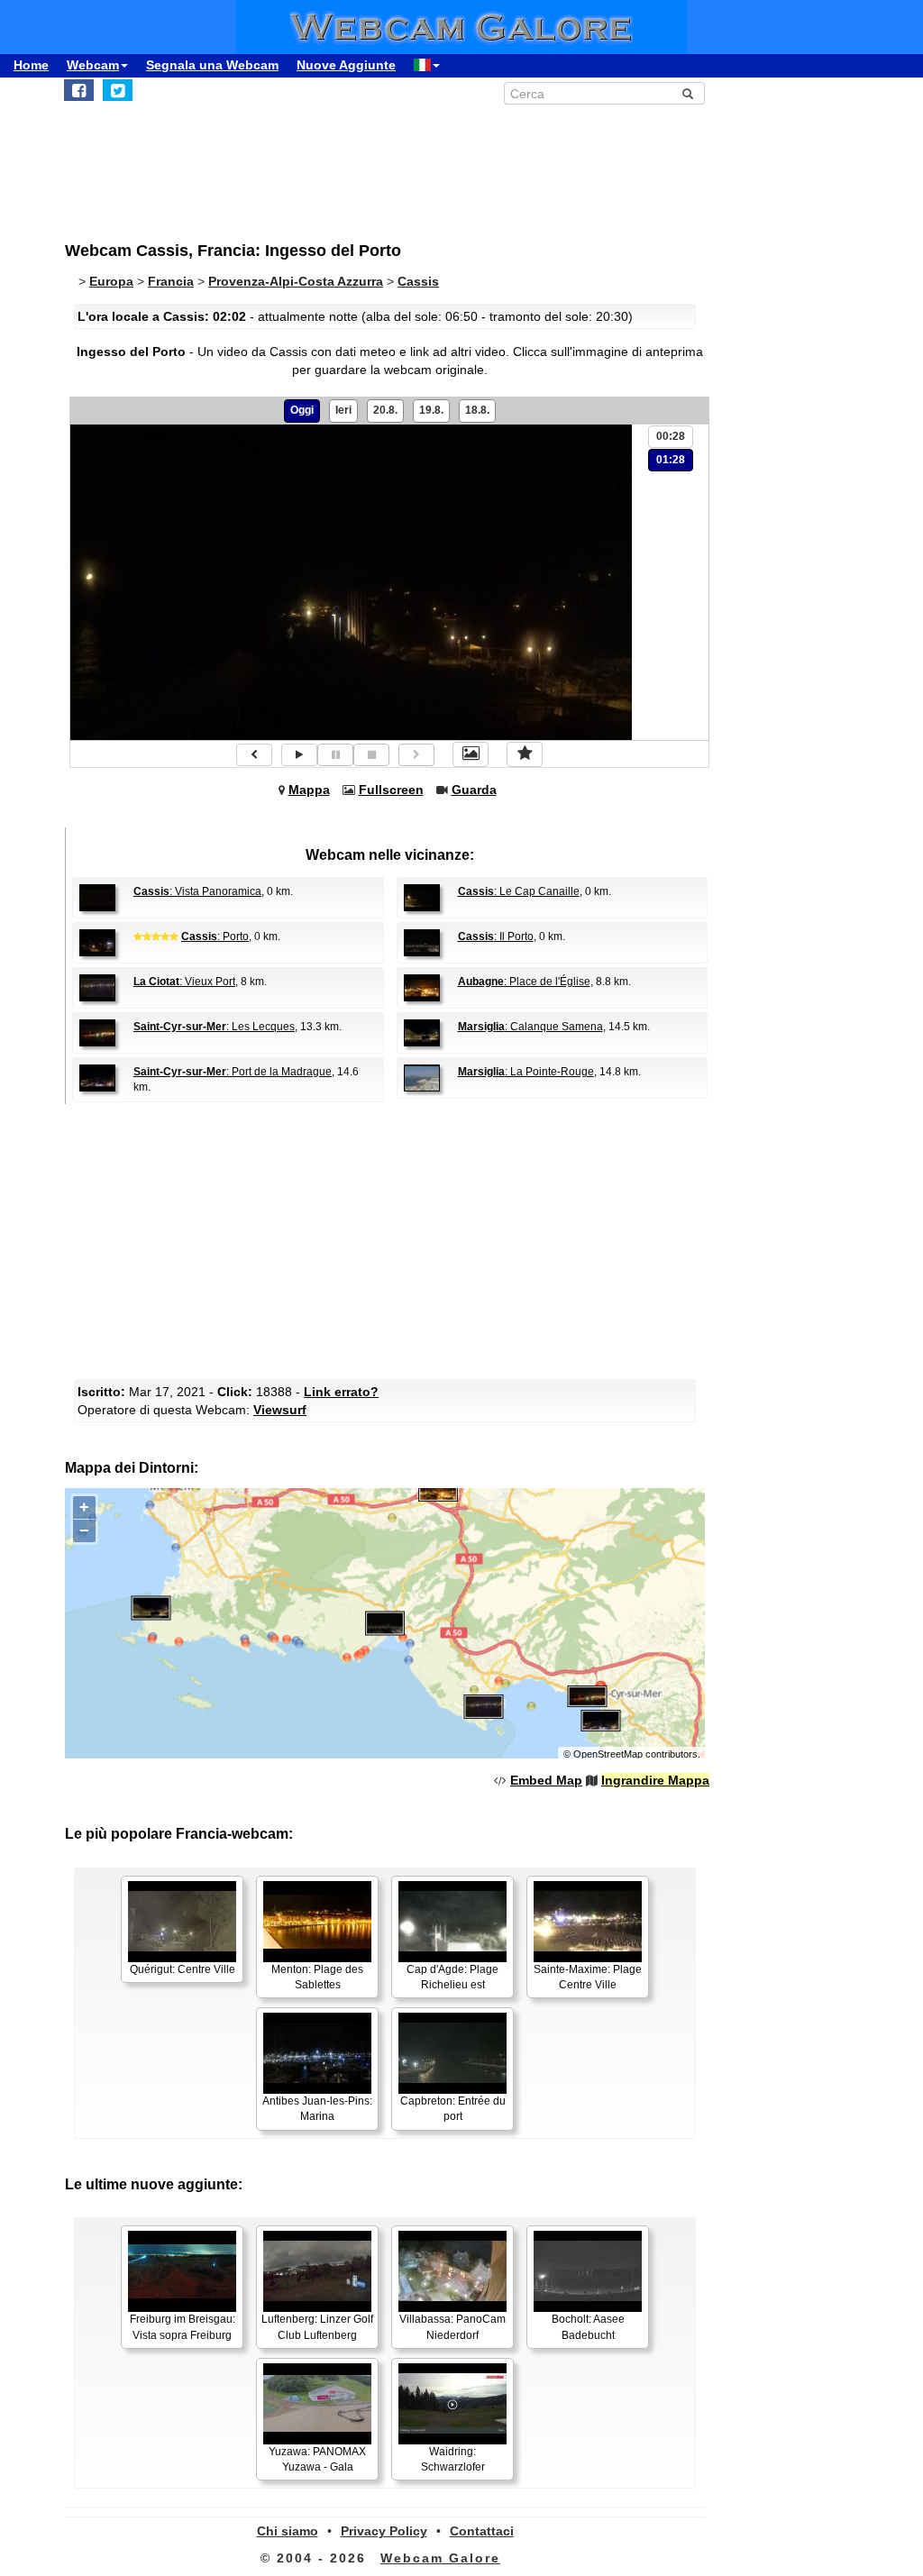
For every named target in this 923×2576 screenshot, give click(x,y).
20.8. (385, 410)
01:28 (671, 460)
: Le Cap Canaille (519, 891)
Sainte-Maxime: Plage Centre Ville (588, 1977)
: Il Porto (496, 936)
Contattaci (482, 2531)
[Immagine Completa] (471, 754)
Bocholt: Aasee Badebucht (588, 2327)
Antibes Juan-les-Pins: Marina (317, 2109)
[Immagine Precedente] (254, 755)
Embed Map (546, 1780)
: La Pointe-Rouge (526, 1072)
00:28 (671, 436)
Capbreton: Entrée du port (453, 2109)
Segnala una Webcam (212, 65)
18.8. (477, 410)
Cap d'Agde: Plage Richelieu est (452, 1977)
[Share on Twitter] (118, 90)
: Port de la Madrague (233, 1072)
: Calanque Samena (530, 1027)
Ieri (343, 410)
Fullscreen (391, 790)
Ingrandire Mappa (655, 1780)
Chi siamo (288, 2531)
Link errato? (341, 1392)
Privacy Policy (384, 2531)
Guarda (474, 790)
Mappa (309, 790)
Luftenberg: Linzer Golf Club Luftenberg (317, 2327)
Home (31, 65)
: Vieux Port (184, 982)
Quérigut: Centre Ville (183, 1969)
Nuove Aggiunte (346, 65)
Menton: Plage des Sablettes (317, 1977)
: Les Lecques (214, 1027)
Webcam (93, 65)
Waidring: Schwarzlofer (453, 2459)
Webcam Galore (440, 2558)
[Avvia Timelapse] (299, 755)
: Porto (215, 936)
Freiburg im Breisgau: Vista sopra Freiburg (183, 2327)
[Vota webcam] (525, 754)
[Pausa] (335, 755)
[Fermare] (371, 755)
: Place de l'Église (524, 982)
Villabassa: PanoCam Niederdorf (452, 2327)
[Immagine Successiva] (416, 755)
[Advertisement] (389, 1239)
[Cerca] (688, 94)
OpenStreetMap (608, 1754)
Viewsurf (280, 1410)
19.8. (431, 410)
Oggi (302, 410)
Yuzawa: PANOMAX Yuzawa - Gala (317, 2459)
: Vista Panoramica (197, 891)
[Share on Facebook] (79, 90)
